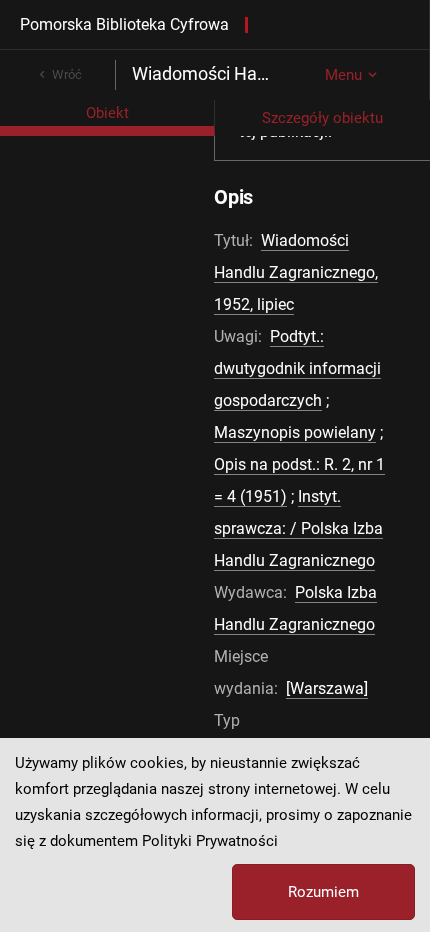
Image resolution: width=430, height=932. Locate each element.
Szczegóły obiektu (322, 118)
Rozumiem (323, 892)
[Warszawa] (327, 688)
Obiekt (107, 113)
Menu (343, 75)
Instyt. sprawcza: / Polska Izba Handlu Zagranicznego (298, 528)
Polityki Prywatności (210, 841)
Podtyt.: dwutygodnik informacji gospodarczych (297, 368)
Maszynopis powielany (295, 432)
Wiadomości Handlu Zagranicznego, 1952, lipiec (296, 272)
